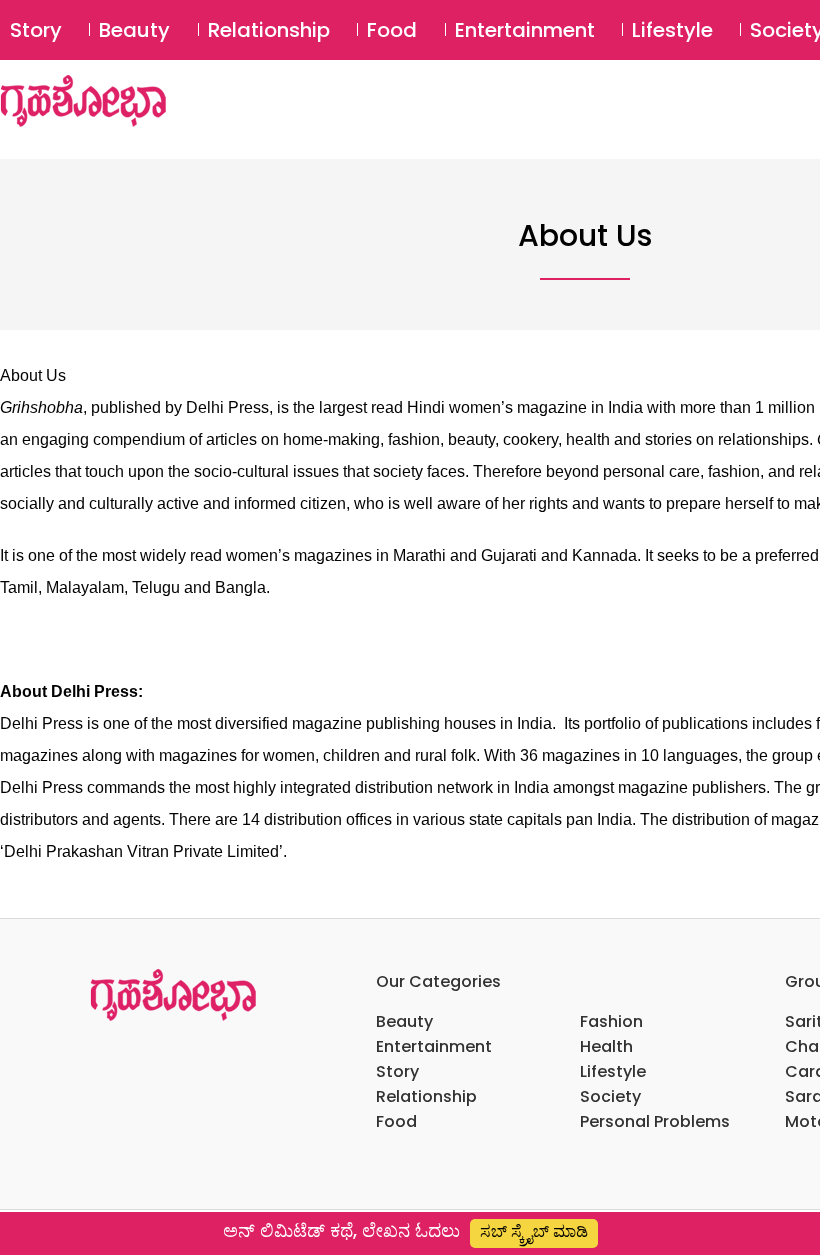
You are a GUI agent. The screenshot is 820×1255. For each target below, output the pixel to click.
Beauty (134, 30)
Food (392, 30)
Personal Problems (655, 1121)
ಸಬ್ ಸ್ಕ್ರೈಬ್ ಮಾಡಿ (534, 1231)
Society (610, 1096)
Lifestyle (672, 30)
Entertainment (525, 30)
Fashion (611, 1021)
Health (606, 1046)
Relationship (269, 30)
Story (36, 30)
